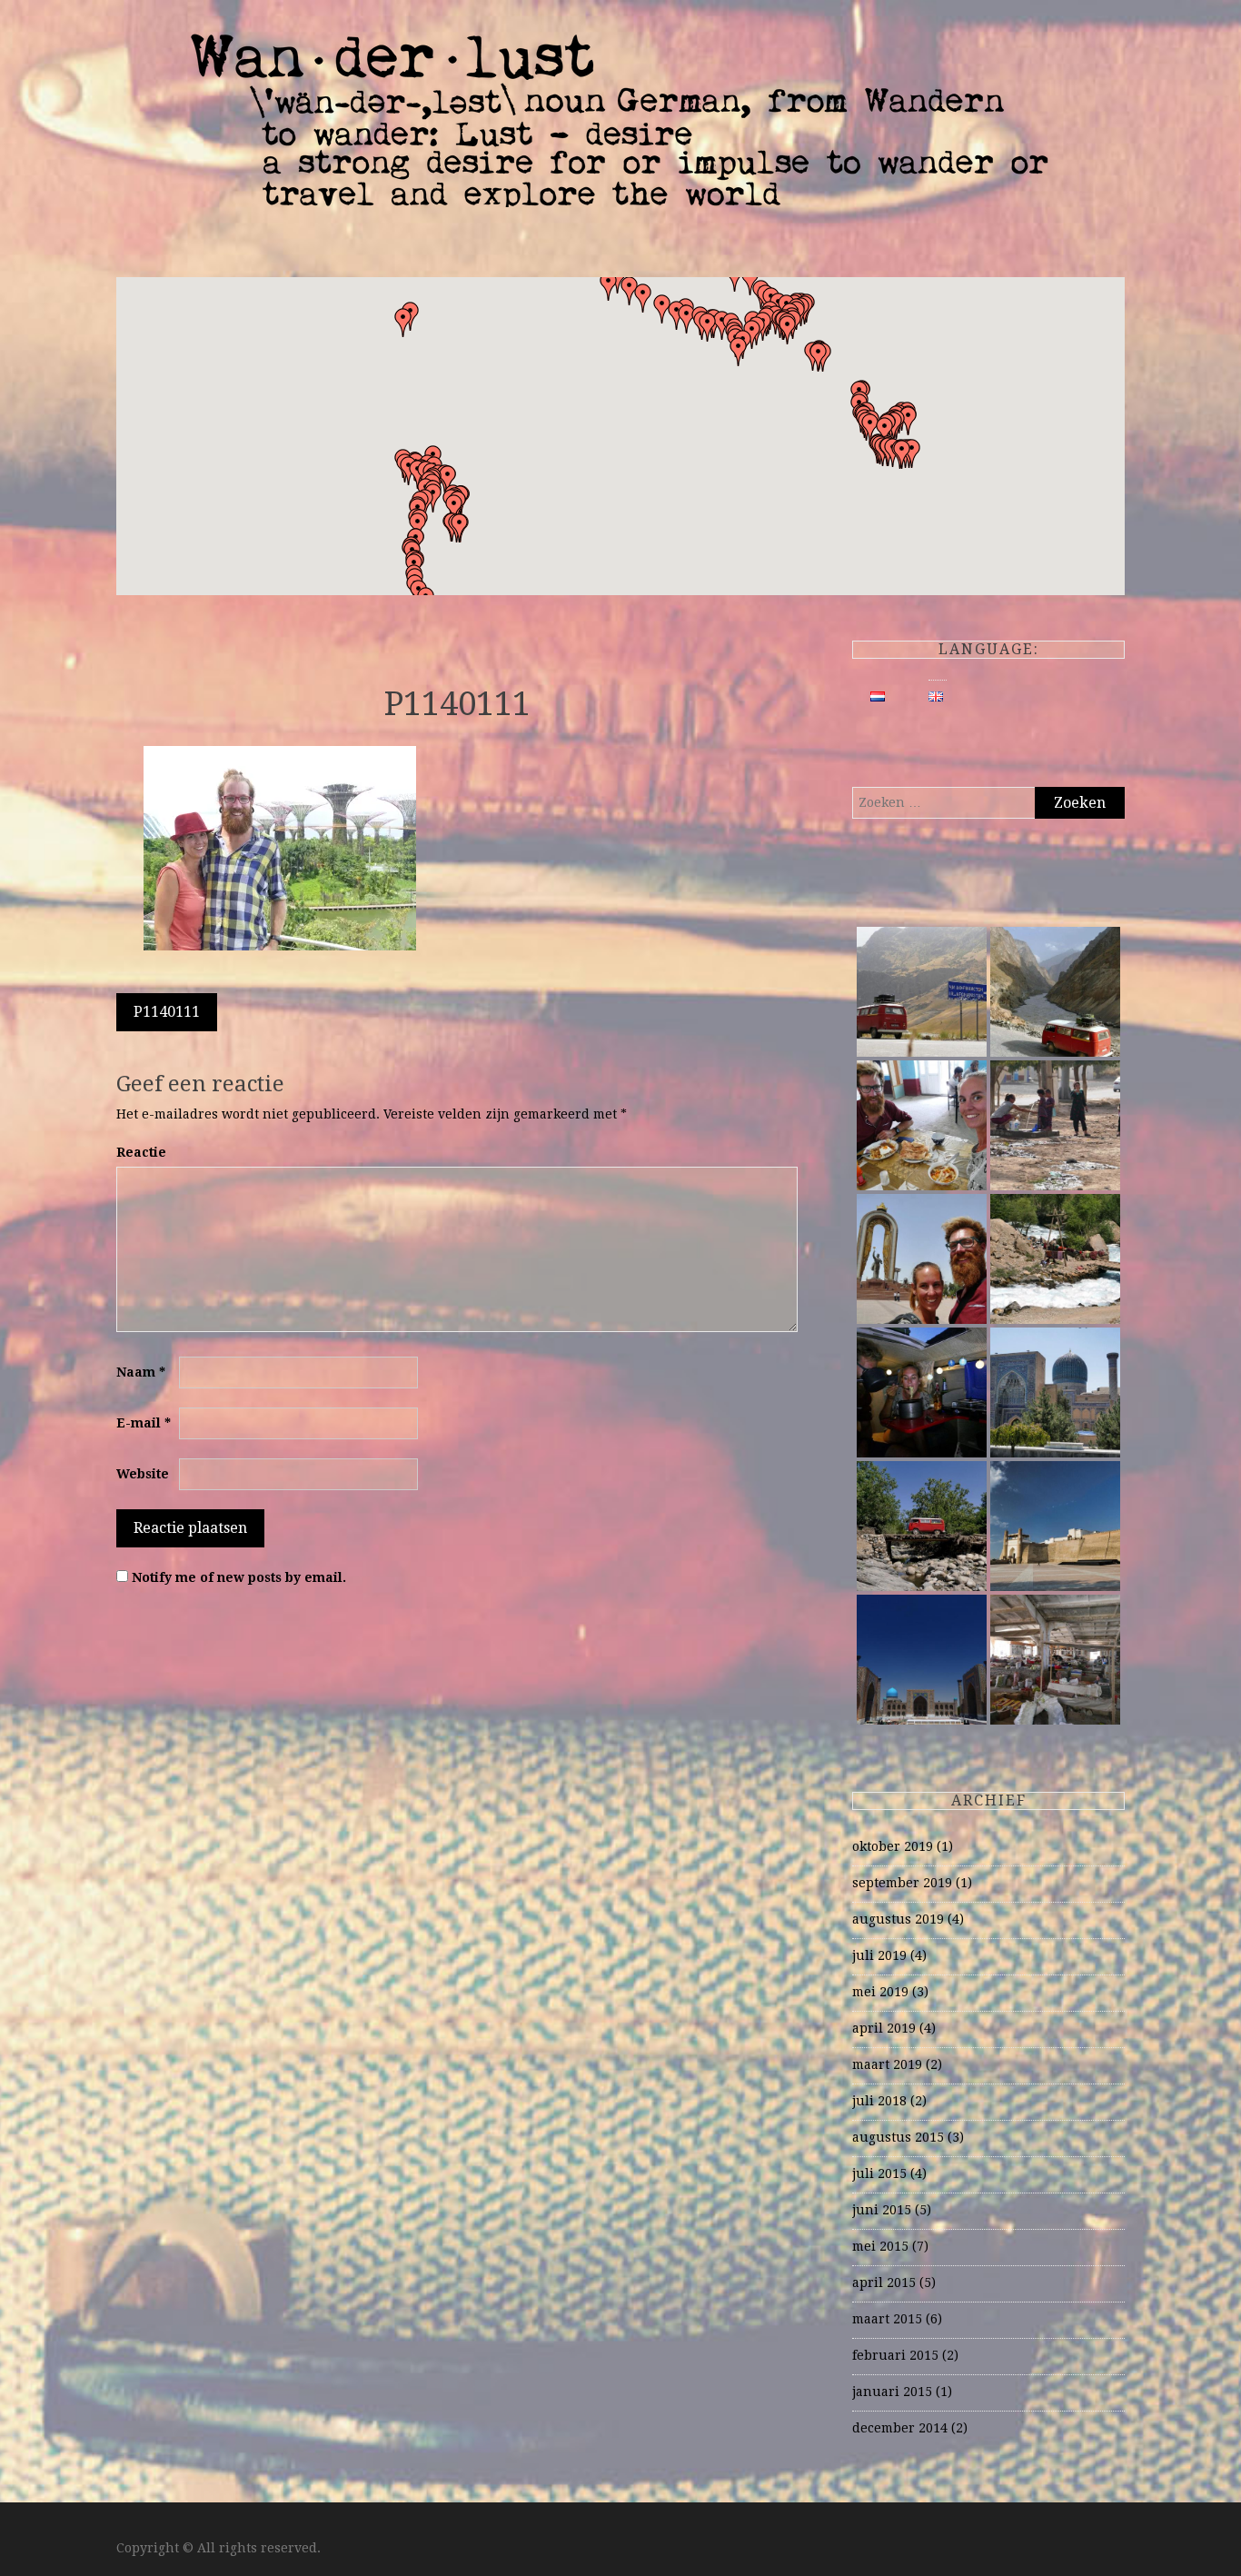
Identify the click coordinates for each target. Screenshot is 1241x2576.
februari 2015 (895, 2355)
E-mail (144, 1423)
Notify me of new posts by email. (239, 1577)
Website (143, 1474)
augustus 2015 (898, 2137)
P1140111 (167, 1012)
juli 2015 (879, 2173)
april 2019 (884, 2028)
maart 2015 (887, 2319)
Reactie (141, 1152)
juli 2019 (879, 1955)
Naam (141, 1372)
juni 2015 (882, 2210)
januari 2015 (892, 2392)
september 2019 (902, 1883)
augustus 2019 (898, 1919)
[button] (819, 357)
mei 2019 (880, 1992)
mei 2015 (880, 2246)
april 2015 (884, 2283)
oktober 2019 (893, 1846)
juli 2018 (879, 2101)
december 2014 (900, 2428)
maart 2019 (887, 2064)
